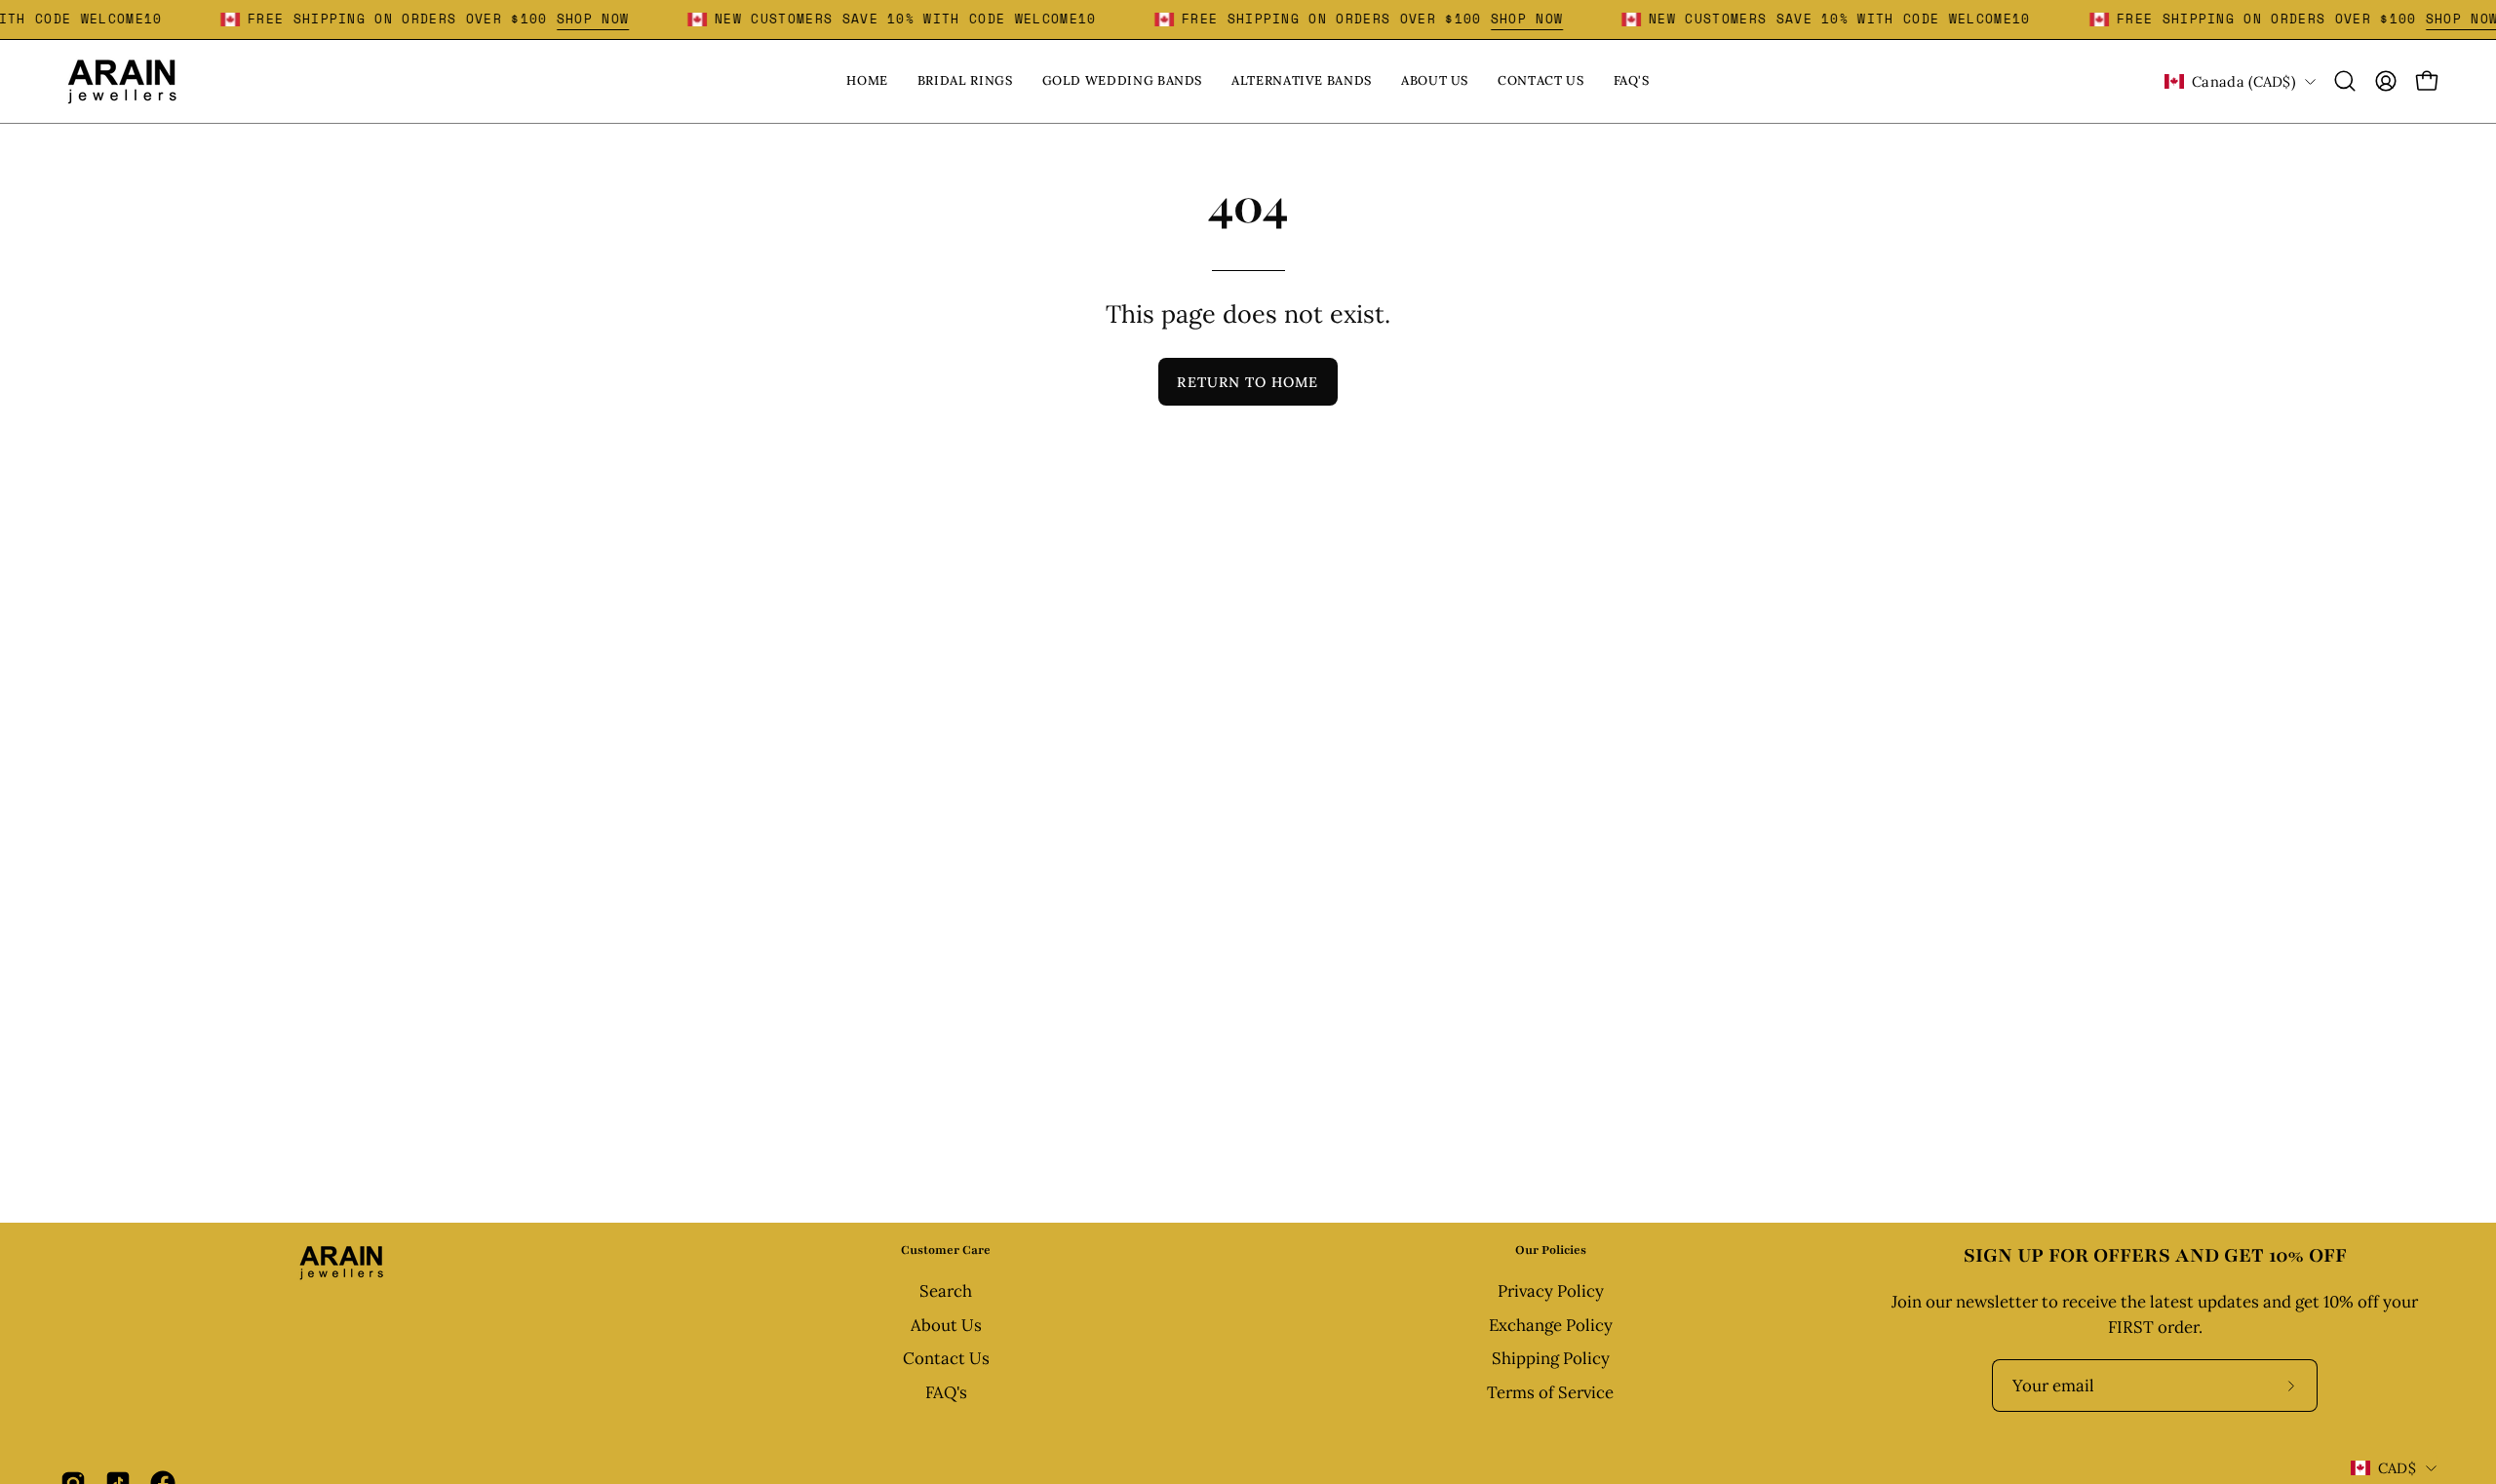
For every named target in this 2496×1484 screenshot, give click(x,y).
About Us (946, 1325)
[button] (2345, 81)
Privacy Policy (1551, 1291)
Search (946, 1291)
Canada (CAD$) (2243, 81)
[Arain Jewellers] (122, 81)
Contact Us (946, 1359)
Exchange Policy (1551, 1325)
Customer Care (946, 1250)
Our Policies (1551, 1250)
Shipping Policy (1551, 1359)
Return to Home (1248, 382)
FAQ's (946, 1392)
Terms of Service (1550, 1392)
